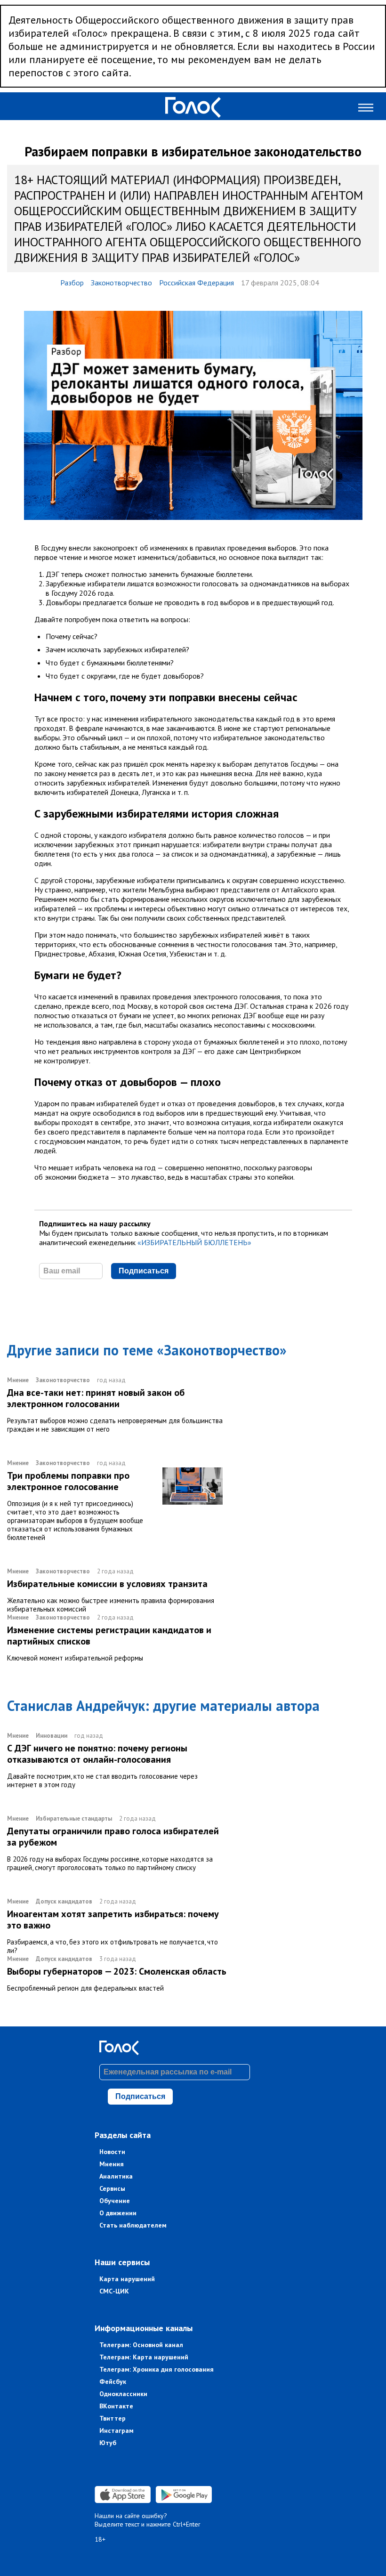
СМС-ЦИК (114, 2291)
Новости (112, 2152)
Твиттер (113, 2418)
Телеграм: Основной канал (141, 2345)
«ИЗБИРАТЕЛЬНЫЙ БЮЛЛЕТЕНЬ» (194, 1242)
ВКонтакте (116, 2406)
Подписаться (144, 1271)
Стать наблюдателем (133, 2225)
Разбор (72, 283)
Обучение (115, 2201)
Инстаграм (117, 2430)
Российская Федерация (197, 283)
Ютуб (108, 2443)
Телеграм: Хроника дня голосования (157, 2369)
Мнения (112, 2164)
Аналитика (116, 2176)
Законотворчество (121, 283)
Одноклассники (123, 2394)
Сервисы (112, 2188)
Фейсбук (113, 2382)
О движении (118, 2213)
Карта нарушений (127, 2279)
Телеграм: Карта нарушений (144, 2357)
